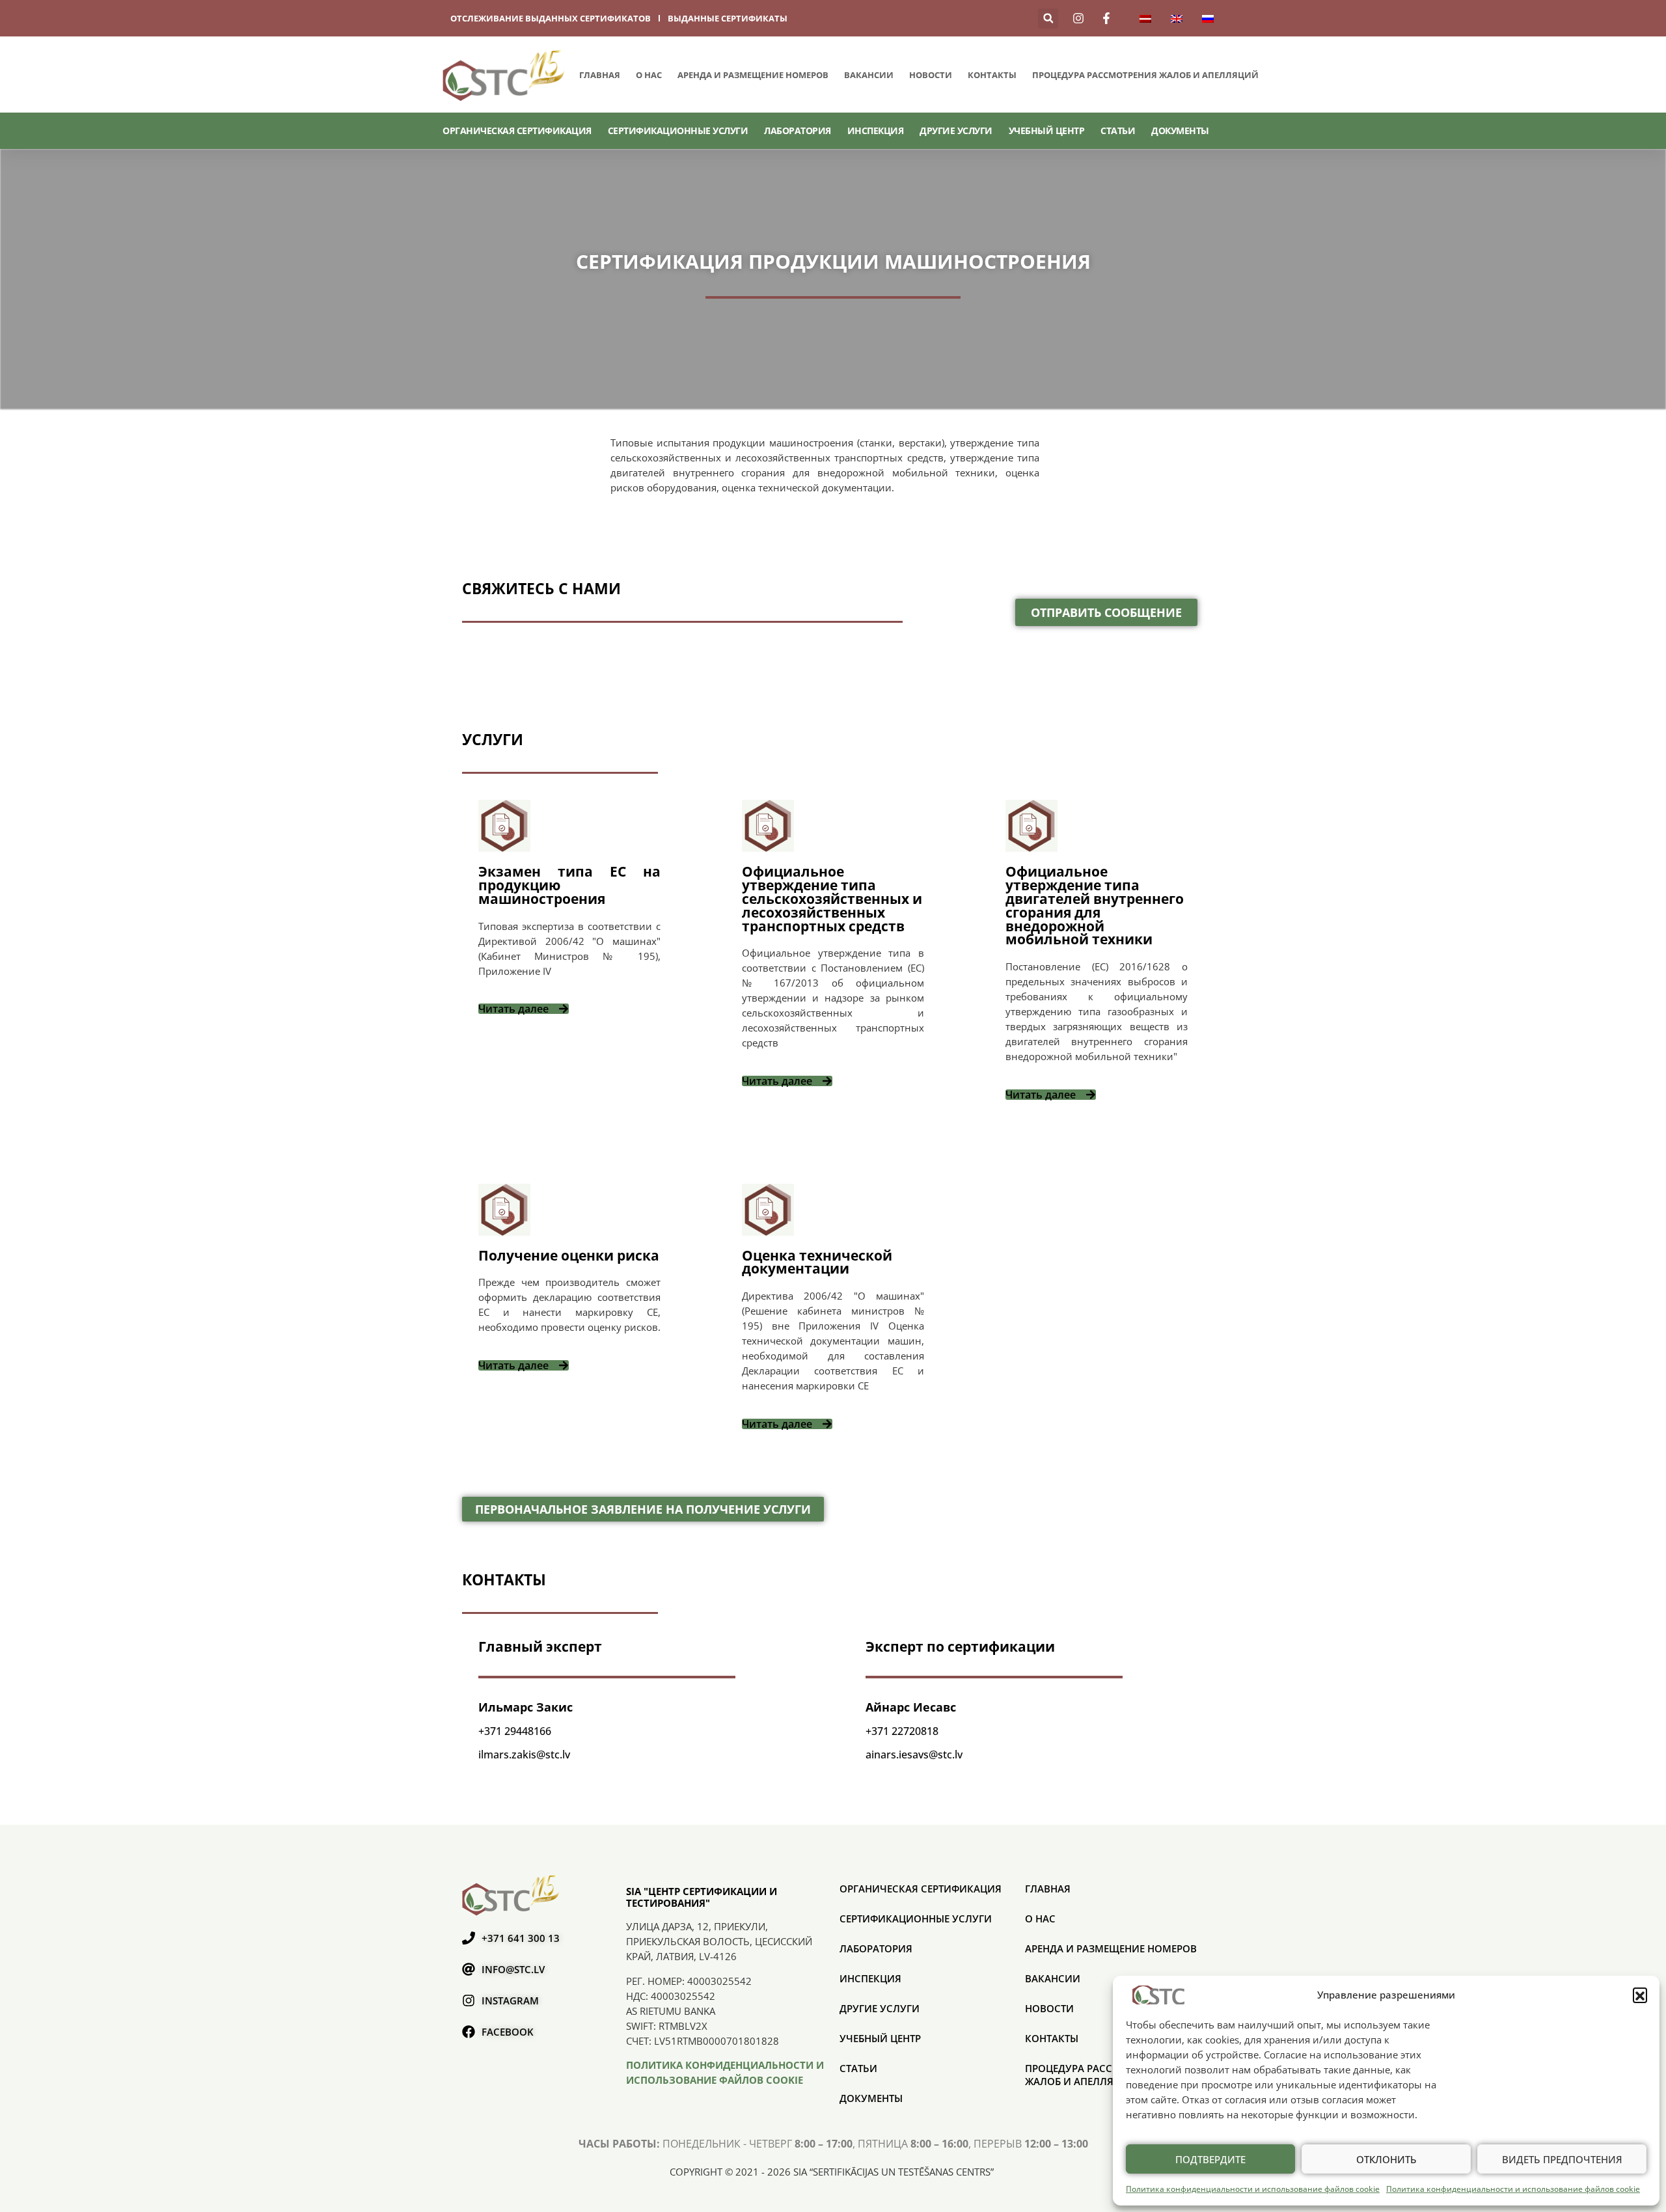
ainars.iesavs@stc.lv (914, 1755)
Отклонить (1386, 2159)
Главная (600, 75)
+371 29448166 (515, 1731)
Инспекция (876, 130)
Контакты (992, 75)
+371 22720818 (902, 1731)
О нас (649, 75)
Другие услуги (956, 130)
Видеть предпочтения (1562, 2159)
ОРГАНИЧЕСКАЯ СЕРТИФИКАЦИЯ (517, 130)
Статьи (1118, 130)
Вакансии (869, 75)
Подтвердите (1210, 2159)
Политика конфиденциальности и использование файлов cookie (1253, 2189)
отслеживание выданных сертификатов (551, 18)
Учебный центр (1047, 130)
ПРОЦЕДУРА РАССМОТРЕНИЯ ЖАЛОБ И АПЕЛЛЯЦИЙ (1145, 75)
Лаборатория (798, 130)
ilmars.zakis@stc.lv (524, 1755)
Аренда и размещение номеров (753, 75)
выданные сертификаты (728, 18)
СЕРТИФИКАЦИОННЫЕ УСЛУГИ (678, 130)
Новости (931, 75)
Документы (1180, 130)
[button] (1640, 1995)
